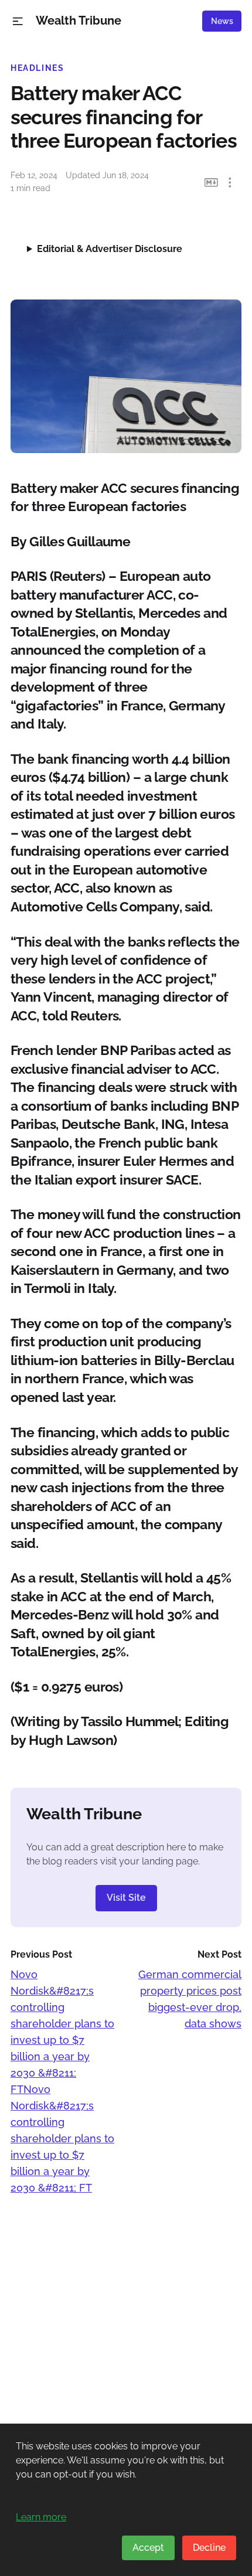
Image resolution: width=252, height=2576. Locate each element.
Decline (209, 2548)
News (222, 21)
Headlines (38, 68)
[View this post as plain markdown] (211, 183)
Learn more (41, 2517)
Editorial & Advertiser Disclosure (110, 249)
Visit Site (126, 1898)
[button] (18, 21)
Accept (148, 2548)
